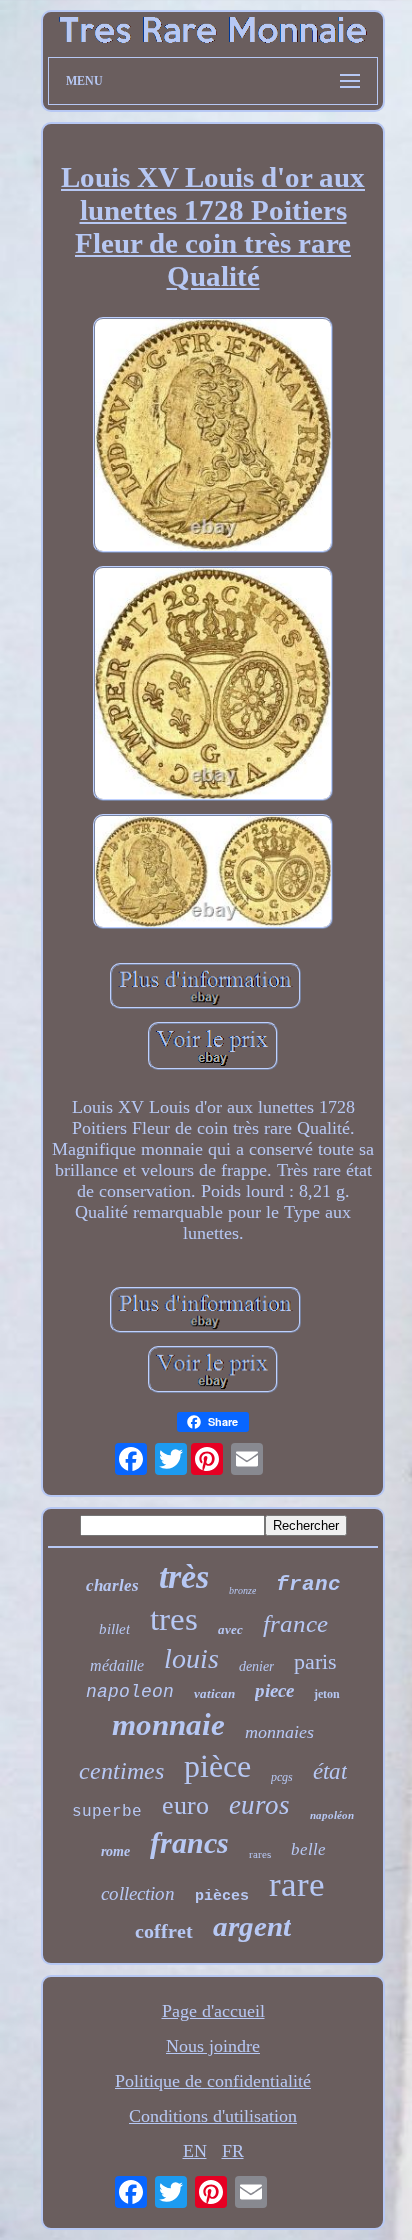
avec (230, 1629)
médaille (117, 1665)
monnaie (168, 1724)
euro (185, 1805)
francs (189, 1842)
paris (315, 1661)
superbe (107, 1812)
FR (233, 2151)
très (184, 1576)
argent (252, 1926)
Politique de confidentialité (213, 2081)
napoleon (130, 1692)
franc (308, 1584)
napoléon (332, 1815)
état (330, 1771)
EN (195, 2151)
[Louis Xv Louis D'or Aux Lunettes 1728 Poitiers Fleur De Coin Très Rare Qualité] (213, 437)
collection (138, 1893)
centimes (121, 1771)
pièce (217, 1766)
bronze (242, 1590)
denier (256, 1666)
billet (114, 1629)
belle (308, 1849)
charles (112, 1585)
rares (260, 1854)
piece (274, 1690)
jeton (327, 1694)
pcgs (282, 1777)
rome (115, 1851)
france (295, 1623)
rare (297, 1884)
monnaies (279, 1732)
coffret (164, 1931)
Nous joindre (213, 2046)
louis (191, 1658)
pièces (222, 1896)
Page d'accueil (213, 2011)
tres (174, 1619)
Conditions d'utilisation (213, 2116)
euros (259, 1805)
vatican (214, 1693)
